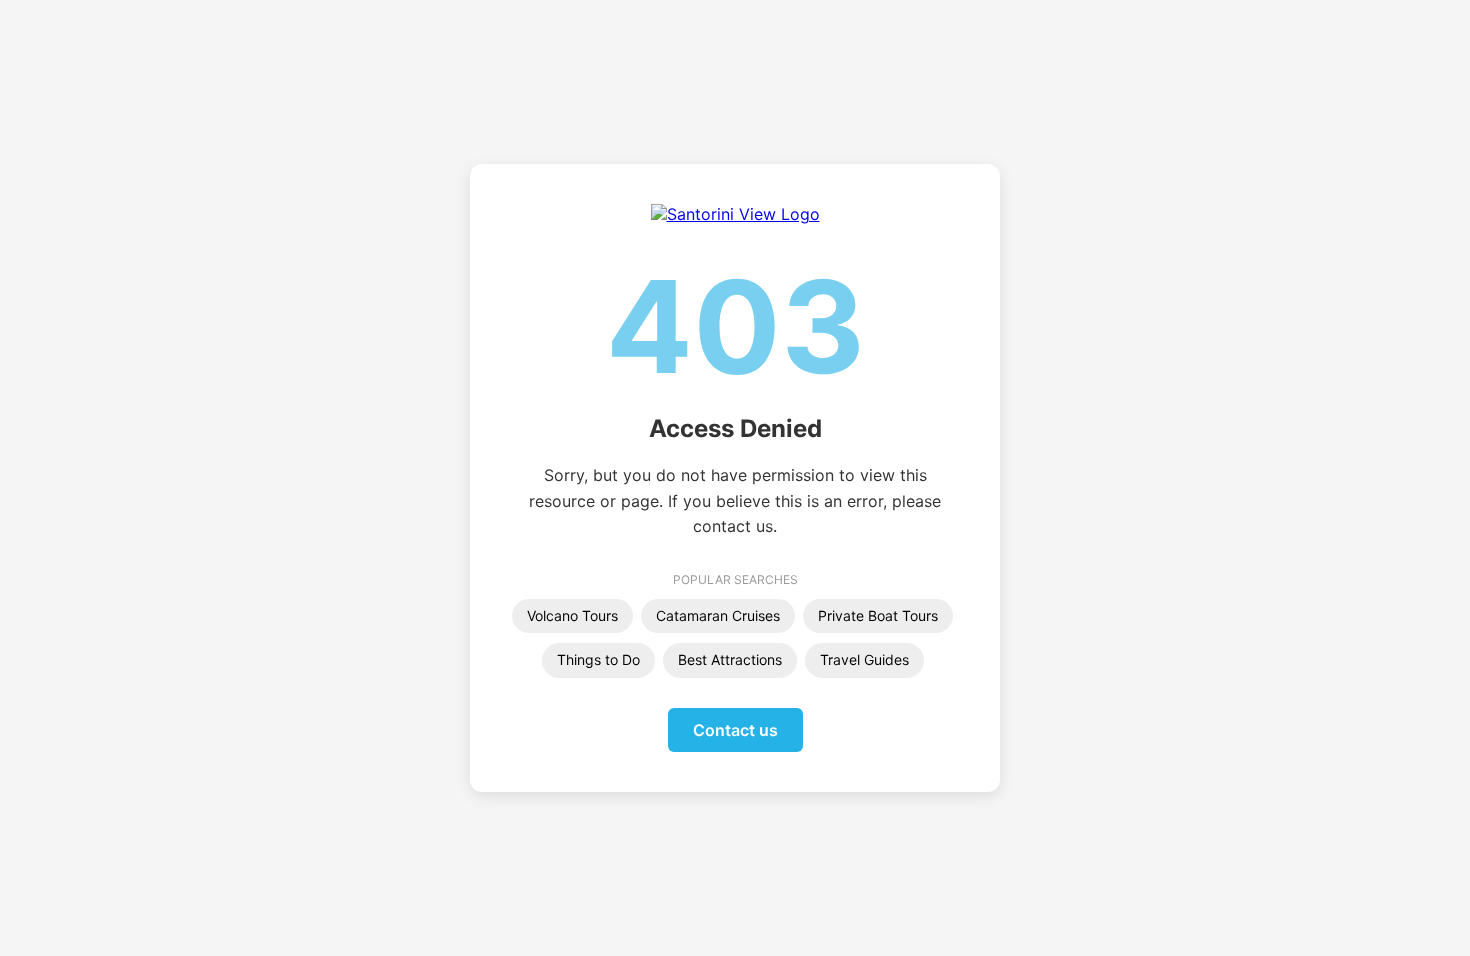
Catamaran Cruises (718, 615)
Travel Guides (864, 659)
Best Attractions (730, 659)
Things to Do (598, 659)
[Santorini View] (735, 214)
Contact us (735, 730)
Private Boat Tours (878, 615)
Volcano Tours (572, 615)
